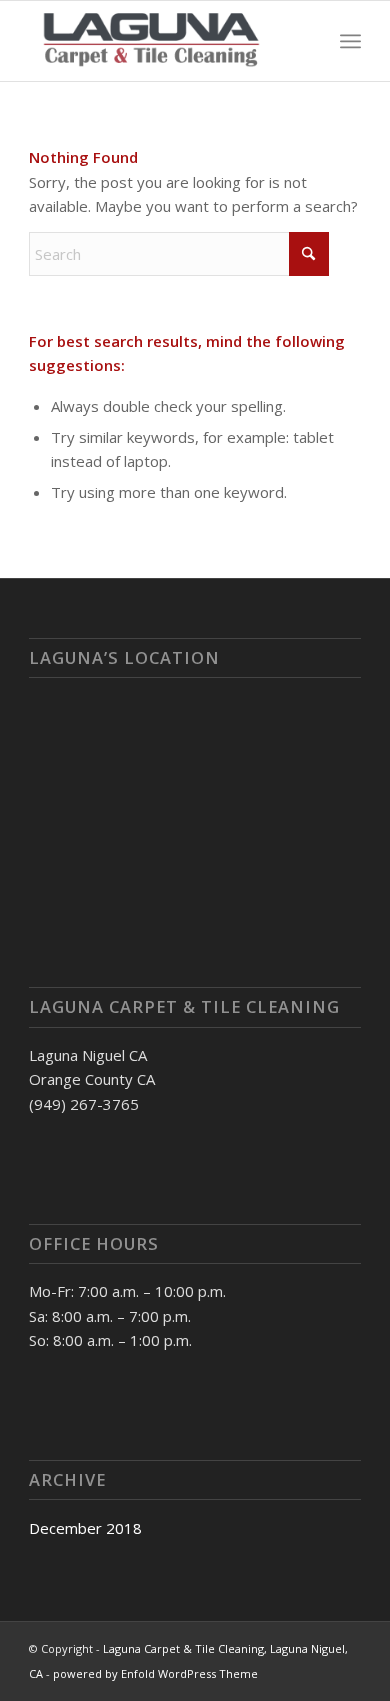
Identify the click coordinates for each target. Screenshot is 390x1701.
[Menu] (350, 41)
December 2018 (85, 1528)
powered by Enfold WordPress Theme (155, 1673)
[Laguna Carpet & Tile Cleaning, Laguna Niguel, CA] (161, 41)
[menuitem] (350, 41)
